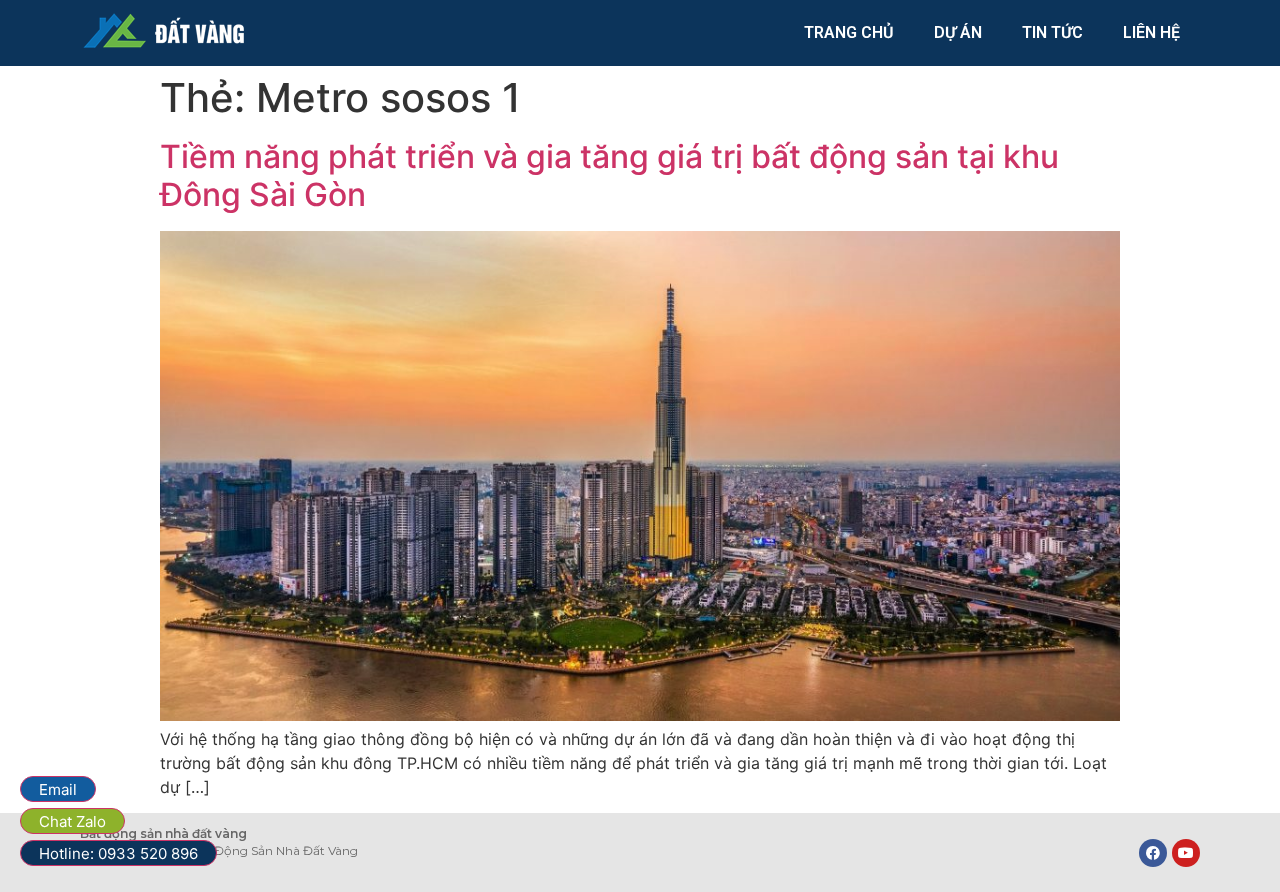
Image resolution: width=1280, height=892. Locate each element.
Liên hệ (1151, 32)
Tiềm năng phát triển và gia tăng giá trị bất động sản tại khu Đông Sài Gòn (609, 175)
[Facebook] (1153, 853)
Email (58, 789)
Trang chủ (849, 32)
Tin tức (1052, 32)
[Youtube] (1186, 853)
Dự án (958, 32)
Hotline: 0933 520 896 (118, 853)
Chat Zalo (72, 821)
